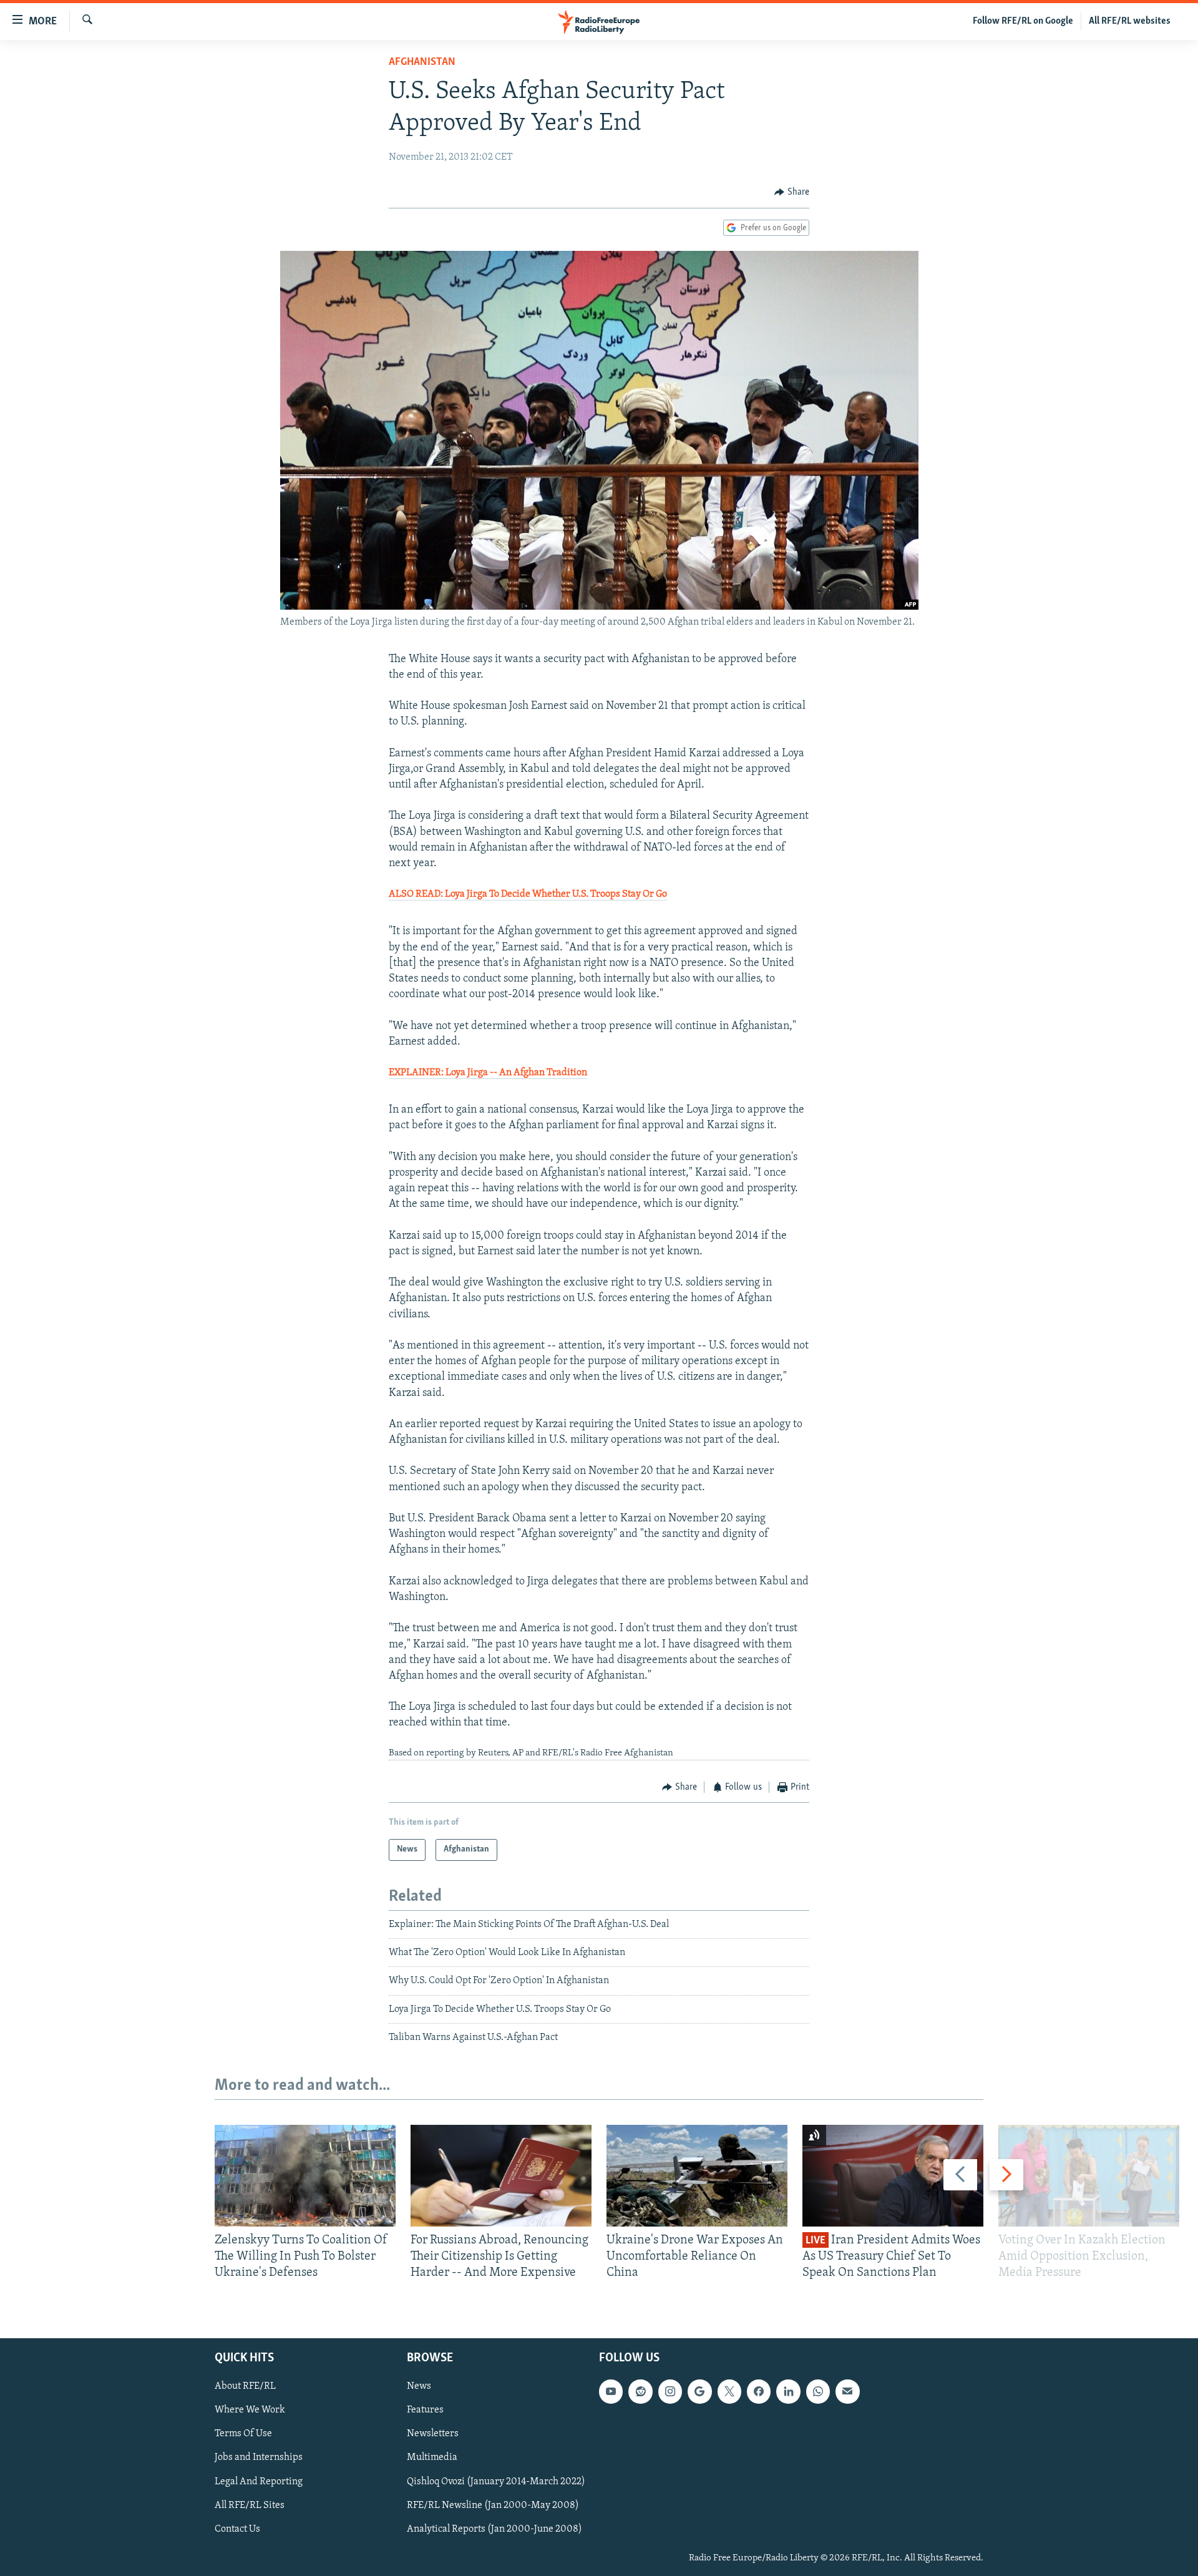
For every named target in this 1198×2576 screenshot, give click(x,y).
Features (425, 2410)
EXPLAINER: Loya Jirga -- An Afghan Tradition (488, 1073)
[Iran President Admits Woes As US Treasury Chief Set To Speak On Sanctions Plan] (893, 2176)
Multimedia (432, 2457)
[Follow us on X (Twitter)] (729, 2391)
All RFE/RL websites (1130, 21)
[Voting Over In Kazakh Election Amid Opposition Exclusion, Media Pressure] (1089, 2176)
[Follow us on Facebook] (759, 2391)
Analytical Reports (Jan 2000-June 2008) (494, 2529)
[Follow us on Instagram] (670, 2391)
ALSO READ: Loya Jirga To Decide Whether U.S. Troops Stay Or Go (528, 894)
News (419, 2386)
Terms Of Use (243, 2434)
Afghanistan (422, 62)
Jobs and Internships (259, 2457)
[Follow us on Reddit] (640, 2391)
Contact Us (237, 2529)
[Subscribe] (847, 2391)
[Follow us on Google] (699, 2391)
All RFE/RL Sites (250, 2505)
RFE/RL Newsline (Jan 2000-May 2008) (493, 2505)
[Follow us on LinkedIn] (788, 2391)
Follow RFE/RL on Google (1023, 21)
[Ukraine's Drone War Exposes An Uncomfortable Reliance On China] (697, 2176)
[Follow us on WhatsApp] (818, 2391)
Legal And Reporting (259, 2481)
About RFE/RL (245, 2386)
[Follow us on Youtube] (611, 2391)
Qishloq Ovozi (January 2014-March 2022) (496, 2481)
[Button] (792, 192)
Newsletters (433, 2434)
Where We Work (250, 2410)
